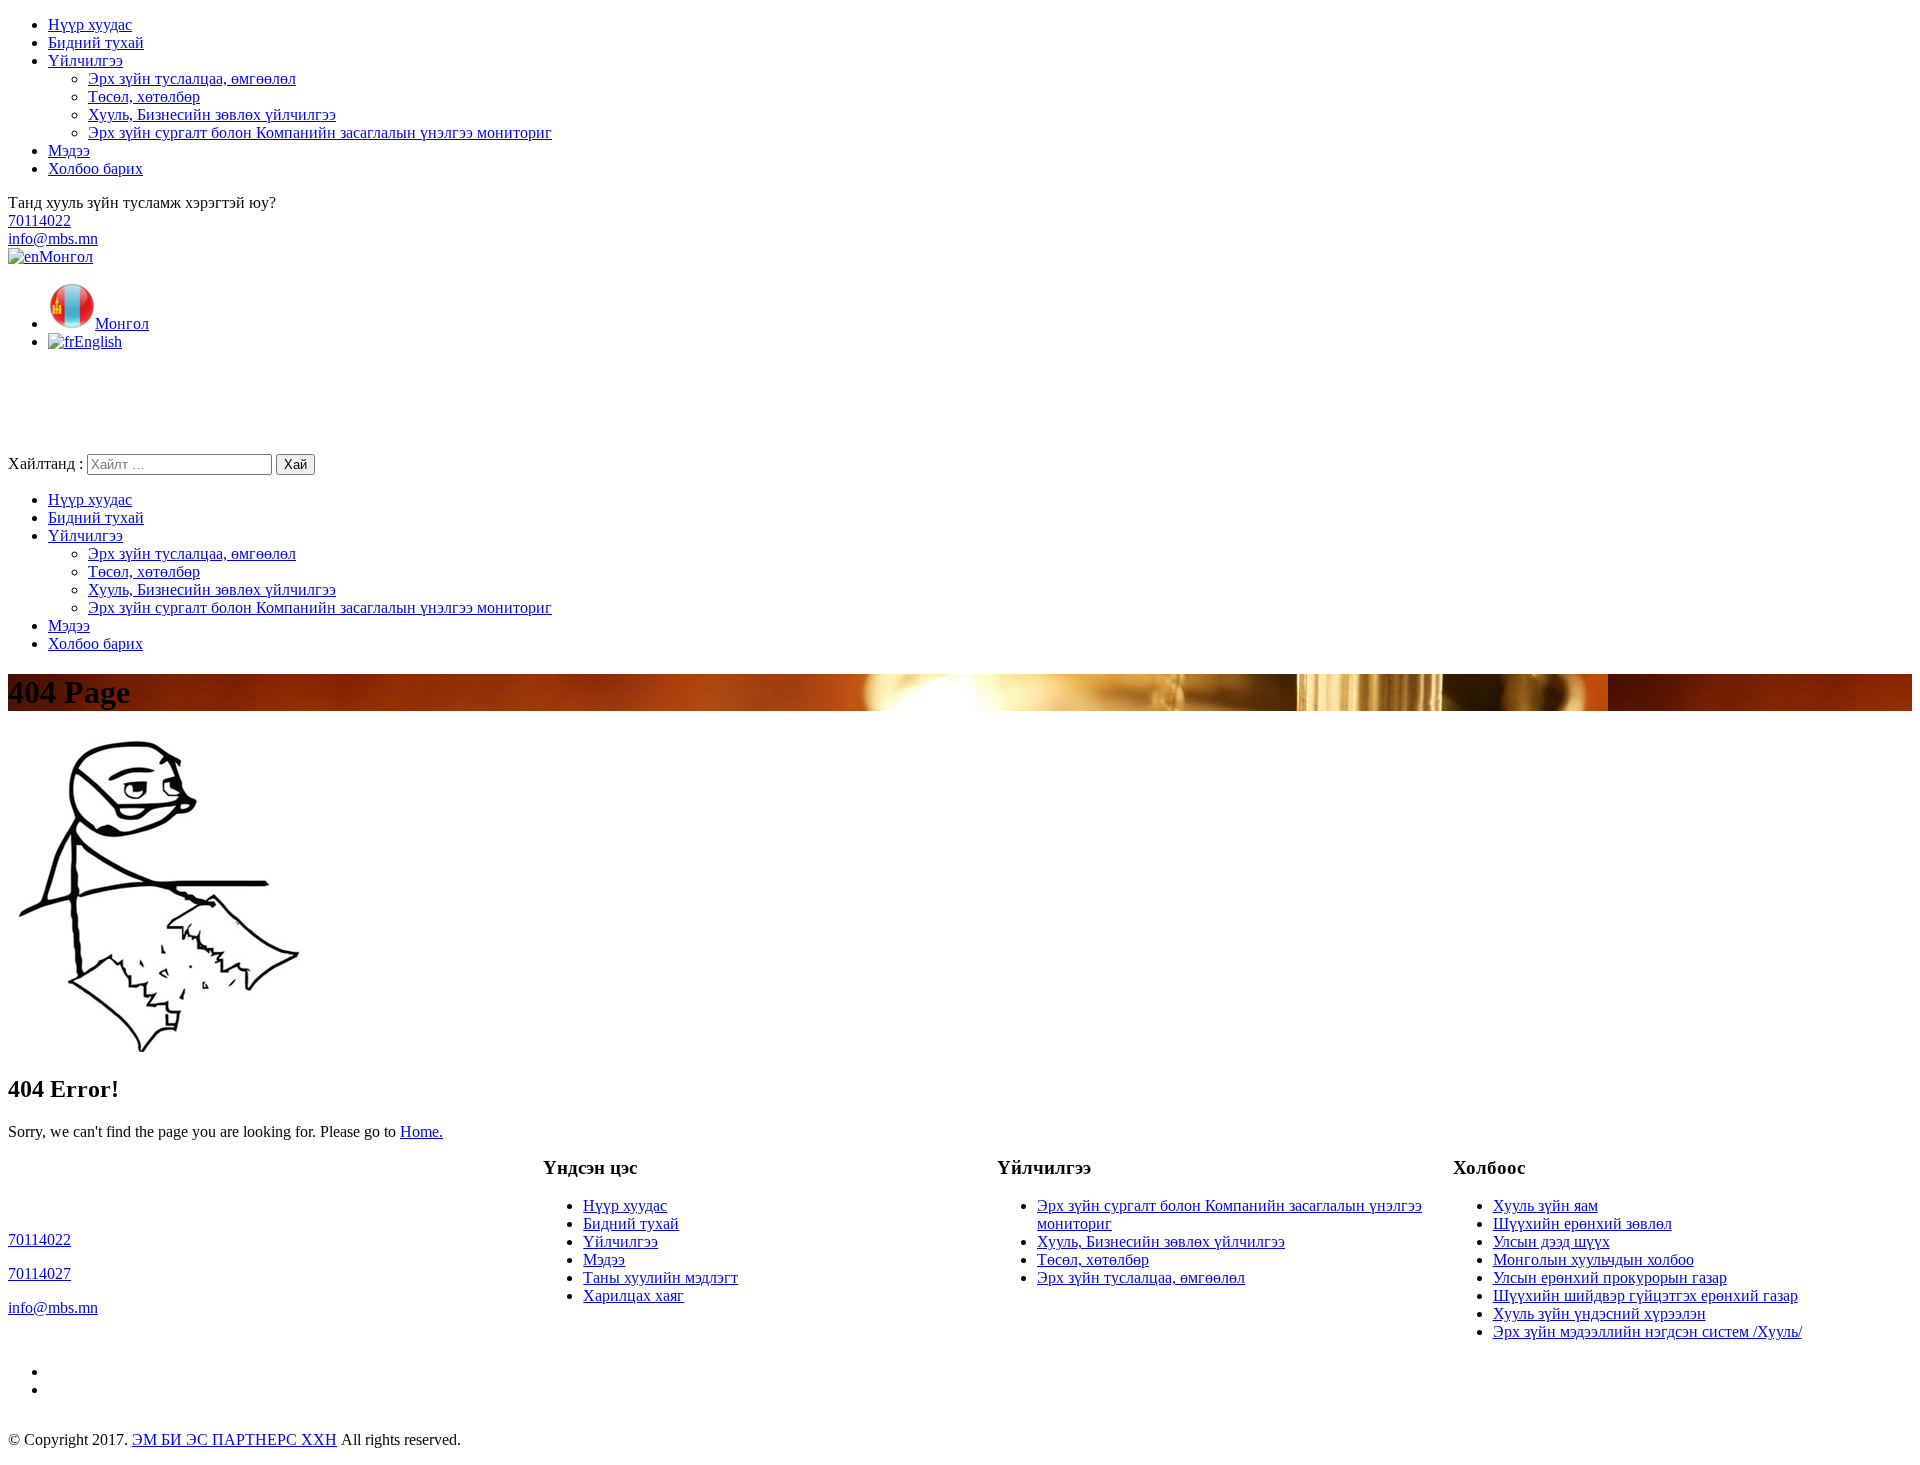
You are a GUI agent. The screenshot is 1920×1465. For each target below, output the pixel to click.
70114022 (39, 220)
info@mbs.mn (53, 238)
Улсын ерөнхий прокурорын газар (1610, 1277)
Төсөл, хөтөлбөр (144, 96)
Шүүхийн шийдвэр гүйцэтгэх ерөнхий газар (1645, 1295)
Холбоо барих (95, 168)
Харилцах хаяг (633, 1295)
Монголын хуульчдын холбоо (1593, 1259)
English (98, 341)
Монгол (66, 256)
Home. (421, 1131)
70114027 (39, 1273)
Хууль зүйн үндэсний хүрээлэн (1599, 1313)
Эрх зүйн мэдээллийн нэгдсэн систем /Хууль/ (1647, 1331)
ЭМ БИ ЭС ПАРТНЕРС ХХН (234, 1439)
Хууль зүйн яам (1545, 1205)
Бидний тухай (96, 42)
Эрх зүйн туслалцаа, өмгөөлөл (192, 78)
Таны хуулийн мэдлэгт (660, 1277)
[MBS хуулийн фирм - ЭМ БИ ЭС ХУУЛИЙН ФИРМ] (258, 444)
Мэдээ (69, 150)
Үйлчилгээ (85, 60)
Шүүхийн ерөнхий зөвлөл (1582, 1223)
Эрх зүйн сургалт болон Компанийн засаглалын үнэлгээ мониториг (320, 132)
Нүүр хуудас (90, 24)
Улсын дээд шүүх (1551, 1241)
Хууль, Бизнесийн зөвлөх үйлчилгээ (212, 114)
